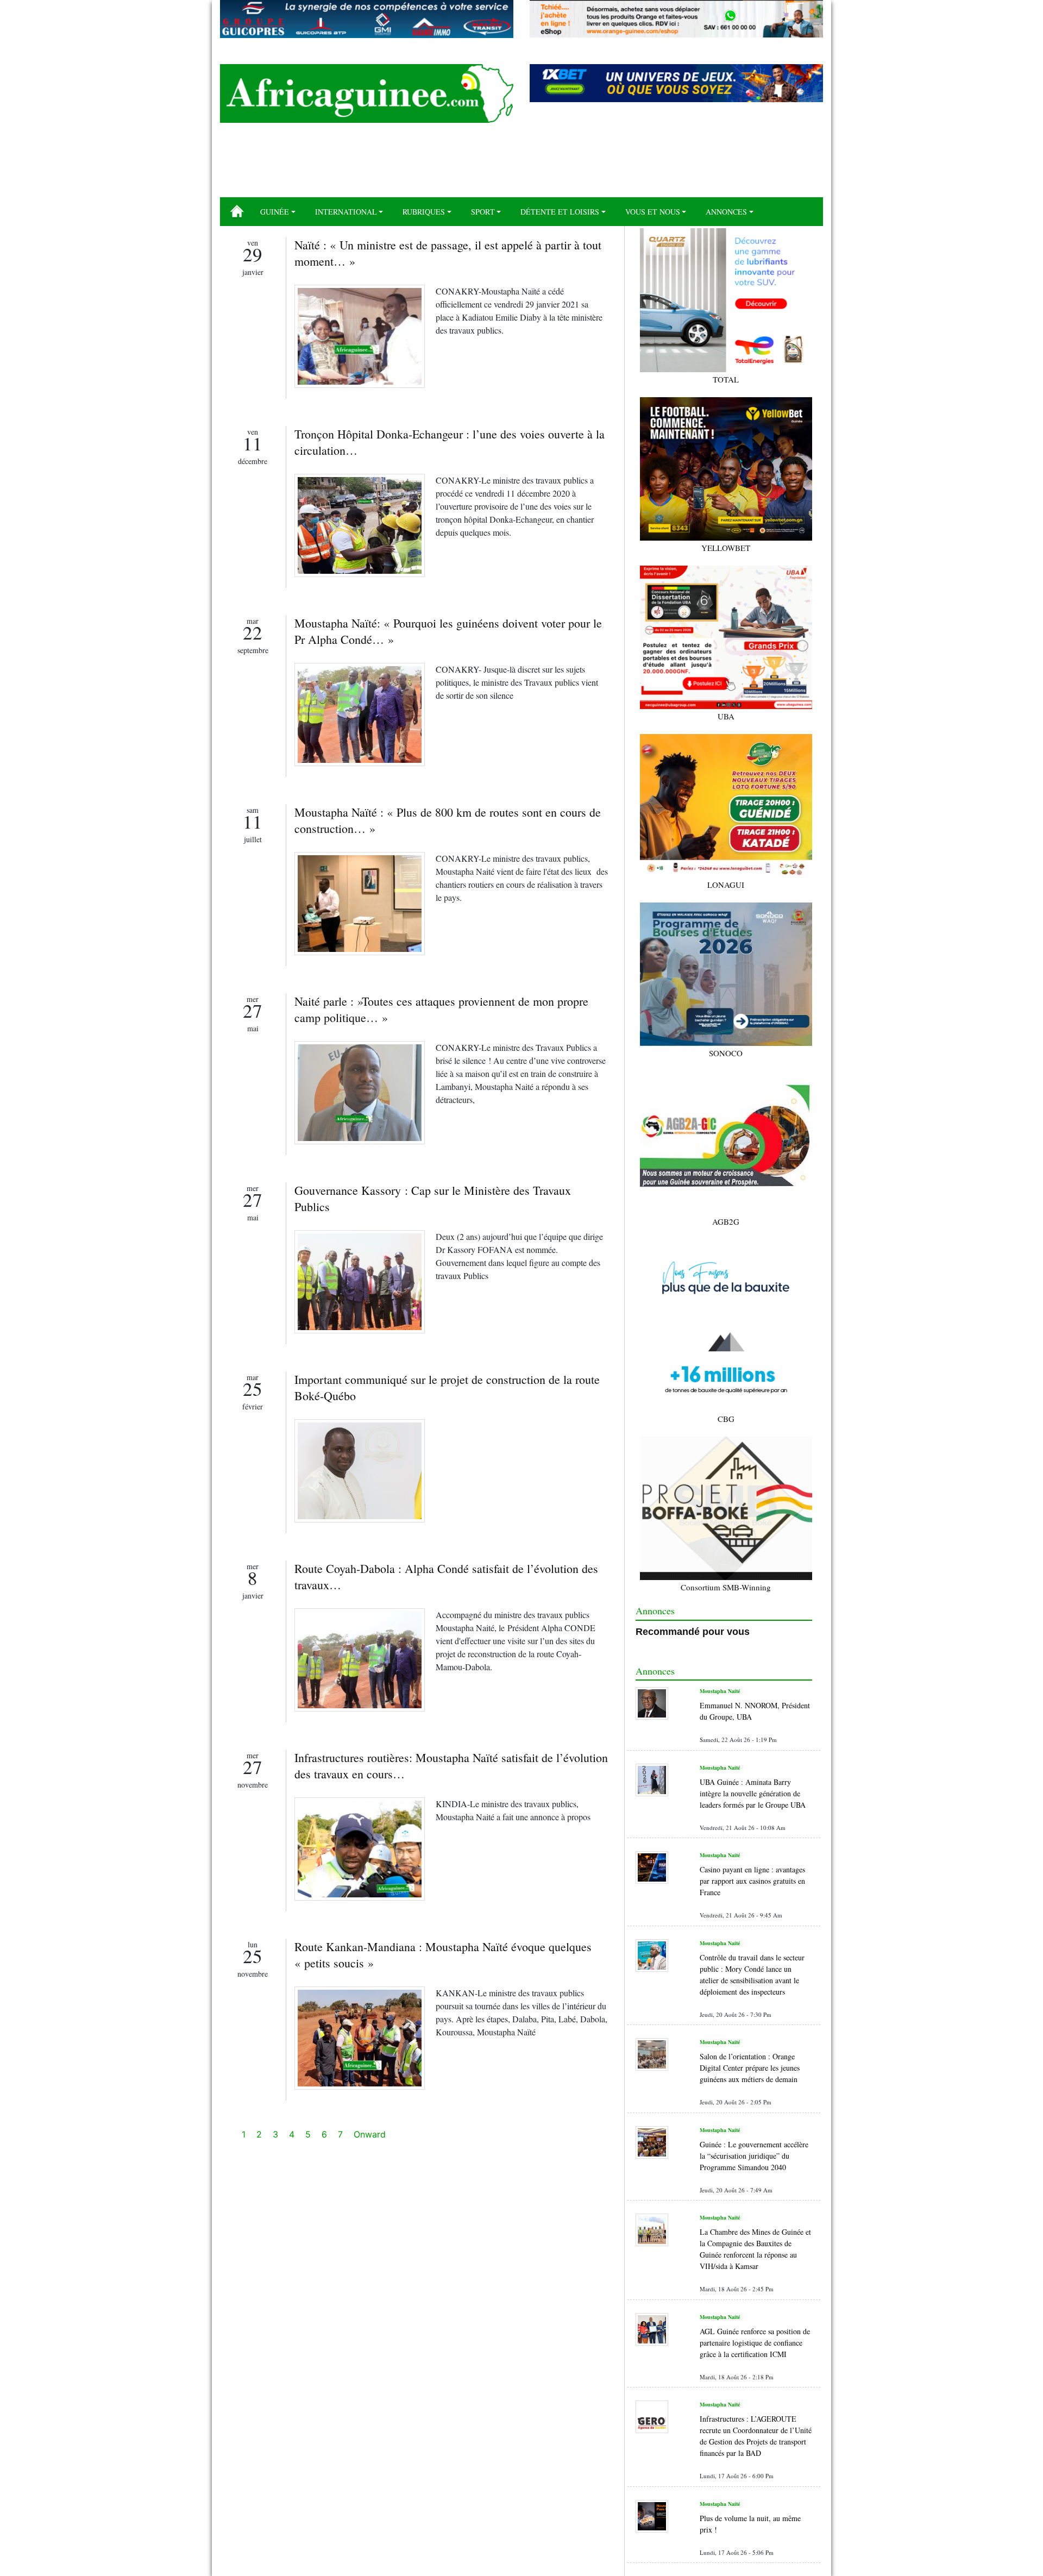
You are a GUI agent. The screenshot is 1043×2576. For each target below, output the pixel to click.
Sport (483, 212)
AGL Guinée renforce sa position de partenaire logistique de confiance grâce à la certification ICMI (755, 2343)
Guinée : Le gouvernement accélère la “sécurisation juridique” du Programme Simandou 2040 (754, 2156)
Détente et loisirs (560, 212)
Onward (370, 2134)
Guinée (275, 212)
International (346, 212)
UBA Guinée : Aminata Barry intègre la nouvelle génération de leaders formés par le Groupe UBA (753, 1793)
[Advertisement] (521, 164)
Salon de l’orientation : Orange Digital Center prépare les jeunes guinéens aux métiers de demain (750, 2068)
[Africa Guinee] (367, 93)
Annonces (726, 212)
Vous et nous (653, 212)
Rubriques (424, 212)
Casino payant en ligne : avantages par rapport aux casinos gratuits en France (752, 1881)
